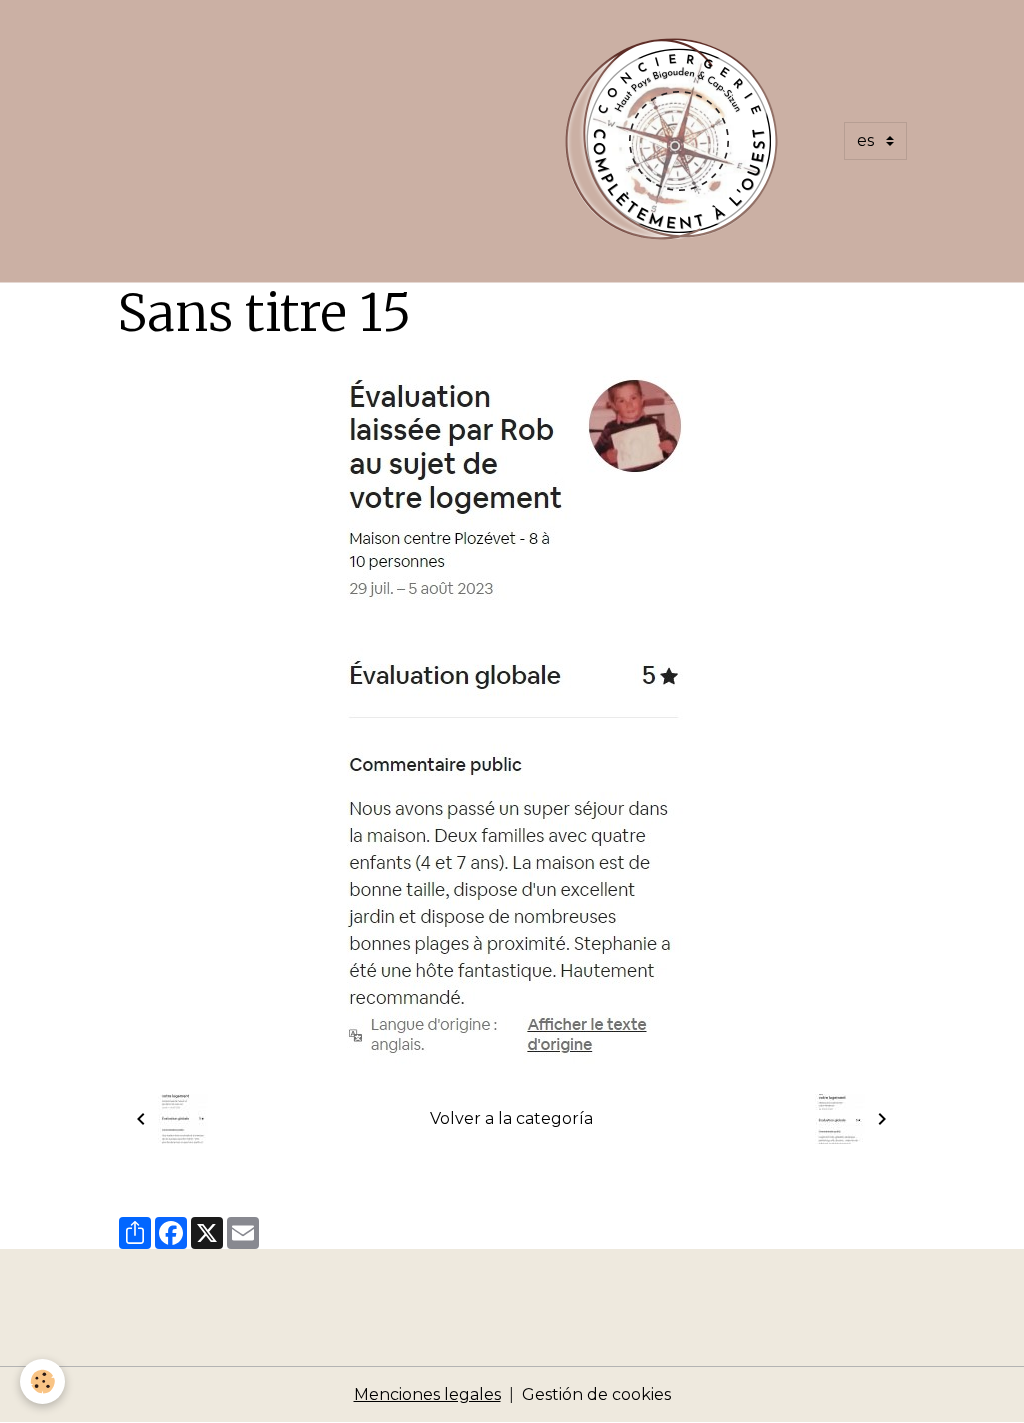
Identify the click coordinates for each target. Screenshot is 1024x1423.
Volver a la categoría (511, 1118)
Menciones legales (427, 1394)
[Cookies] (42, 1381)
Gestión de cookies (596, 1394)
